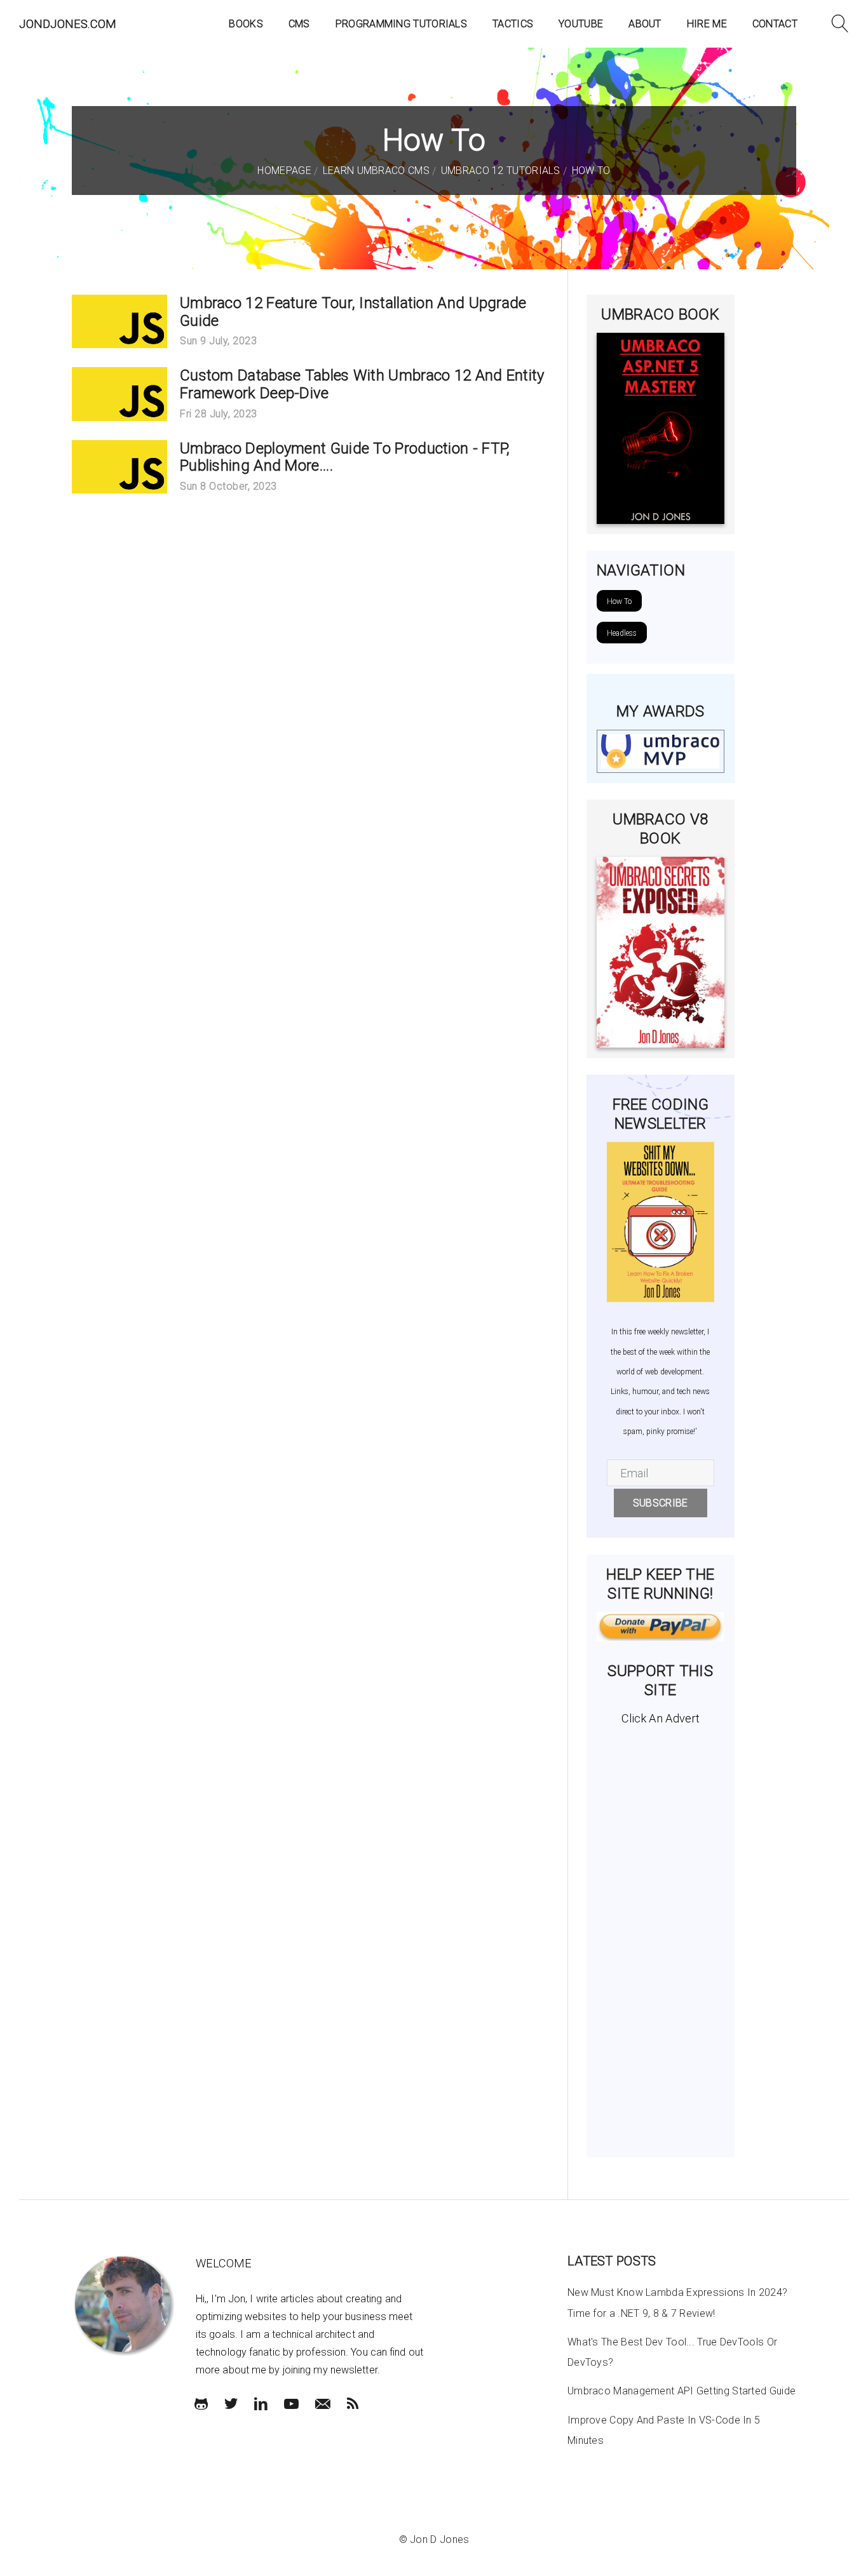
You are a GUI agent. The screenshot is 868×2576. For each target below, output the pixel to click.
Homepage (284, 171)
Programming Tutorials (401, 24)
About (645, 24)
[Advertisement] (661, 1936)
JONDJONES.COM (68, 24)
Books (246, 24)
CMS (299, 24)
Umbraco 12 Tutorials (499, 171)
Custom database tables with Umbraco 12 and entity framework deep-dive (362, 384)
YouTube (581, 24)
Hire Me (707, 24)
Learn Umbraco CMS (374, 171)
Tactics (513, 24)
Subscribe (661, 1503)
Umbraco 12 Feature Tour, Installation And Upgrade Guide (353, 312)
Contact (775, 24)
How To (589, 171)
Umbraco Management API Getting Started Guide (682, 2391)
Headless (622, 633)
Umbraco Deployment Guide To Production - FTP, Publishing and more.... (345, 457)
